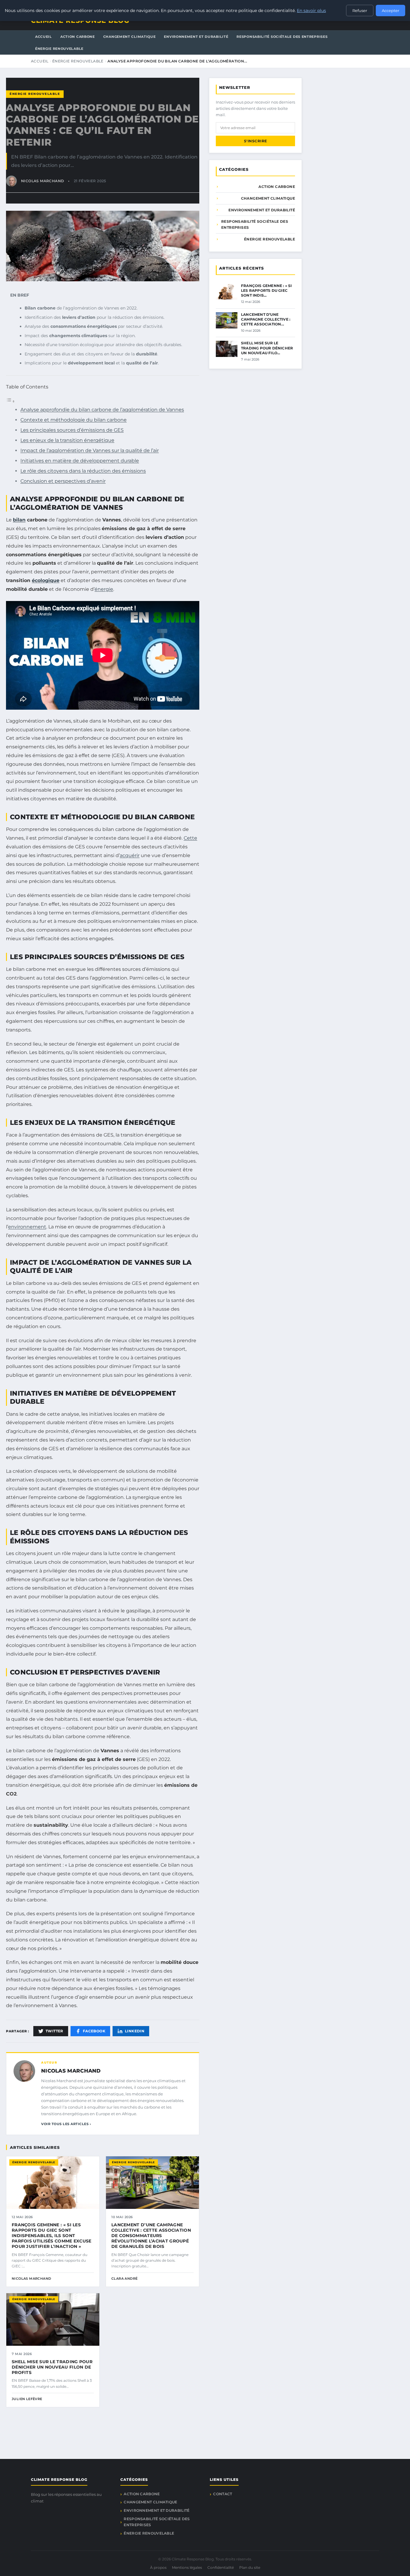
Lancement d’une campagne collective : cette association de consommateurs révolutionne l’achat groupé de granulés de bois (151, 2236)
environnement (27, 1227)
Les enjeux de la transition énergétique (67, 440)
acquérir (130, 855)
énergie (104, 589)
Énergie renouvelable (59, 49)
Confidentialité (221, 2567)
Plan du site (250, 2567)
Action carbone (78, 37)
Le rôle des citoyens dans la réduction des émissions (83, 471)
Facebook (94, 2031)
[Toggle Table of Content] (11, 401)
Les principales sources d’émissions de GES (72, 430)
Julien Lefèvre (27, 2399)
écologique (46, 580)
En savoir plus (311, 11)
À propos (158, 2567)
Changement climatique (130, 37)
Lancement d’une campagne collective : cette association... (266, 319)
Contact (223, 2494)
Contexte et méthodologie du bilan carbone (74, 420)
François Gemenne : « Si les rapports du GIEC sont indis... (267, 290)
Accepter (390, 11)
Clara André (124, 2279)
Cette (190, 838)
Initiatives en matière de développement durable (80, 461)
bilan (19, 520)
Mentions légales (187, 2567)
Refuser (360, 11)
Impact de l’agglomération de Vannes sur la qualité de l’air (90, 450)
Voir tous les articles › (66, 2124)
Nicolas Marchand (71, 2071)
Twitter (54, 2031)
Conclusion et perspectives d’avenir (63, 481)
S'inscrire (256, 141)
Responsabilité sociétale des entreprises (282, 37)
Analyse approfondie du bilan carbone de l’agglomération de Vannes (102, 410)
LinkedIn (135, 2031)
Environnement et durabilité (196, 37)
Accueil (44, 37)
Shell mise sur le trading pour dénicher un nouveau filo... (267, 348)
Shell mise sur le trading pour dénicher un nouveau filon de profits (52, 2367)
